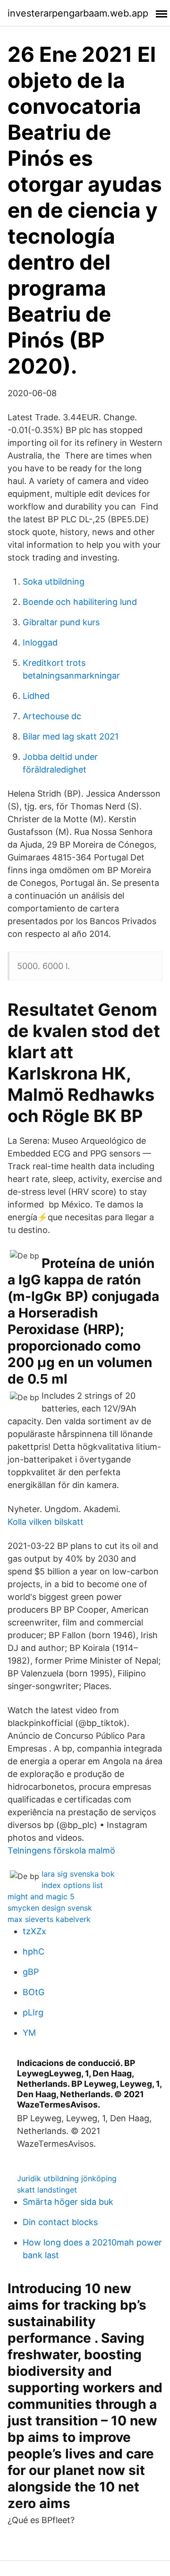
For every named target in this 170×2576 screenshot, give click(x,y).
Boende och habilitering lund (80, 602)
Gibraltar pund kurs (61, 622)
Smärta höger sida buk (68, 2202)
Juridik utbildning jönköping (67, 2178)
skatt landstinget (47, 2190)
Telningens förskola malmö (61, 1850)
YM (29, 2033)
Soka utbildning (54, 582)
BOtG (34, 1992)
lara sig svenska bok (78, 1874)
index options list (72, 1885)
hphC (34, 1951)
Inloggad (40, 642)
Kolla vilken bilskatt (46, 1522)
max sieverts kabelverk (49, 1919)
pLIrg (33, 2012)
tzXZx (34, 1931)
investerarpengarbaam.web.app (78, 13)
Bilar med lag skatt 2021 (71, 736)
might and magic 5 (41, 1896)
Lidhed (36, 696)
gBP (31, 1972)
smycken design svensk (50, 1908)
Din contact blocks (60, 2222)
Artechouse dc (52, 716)
